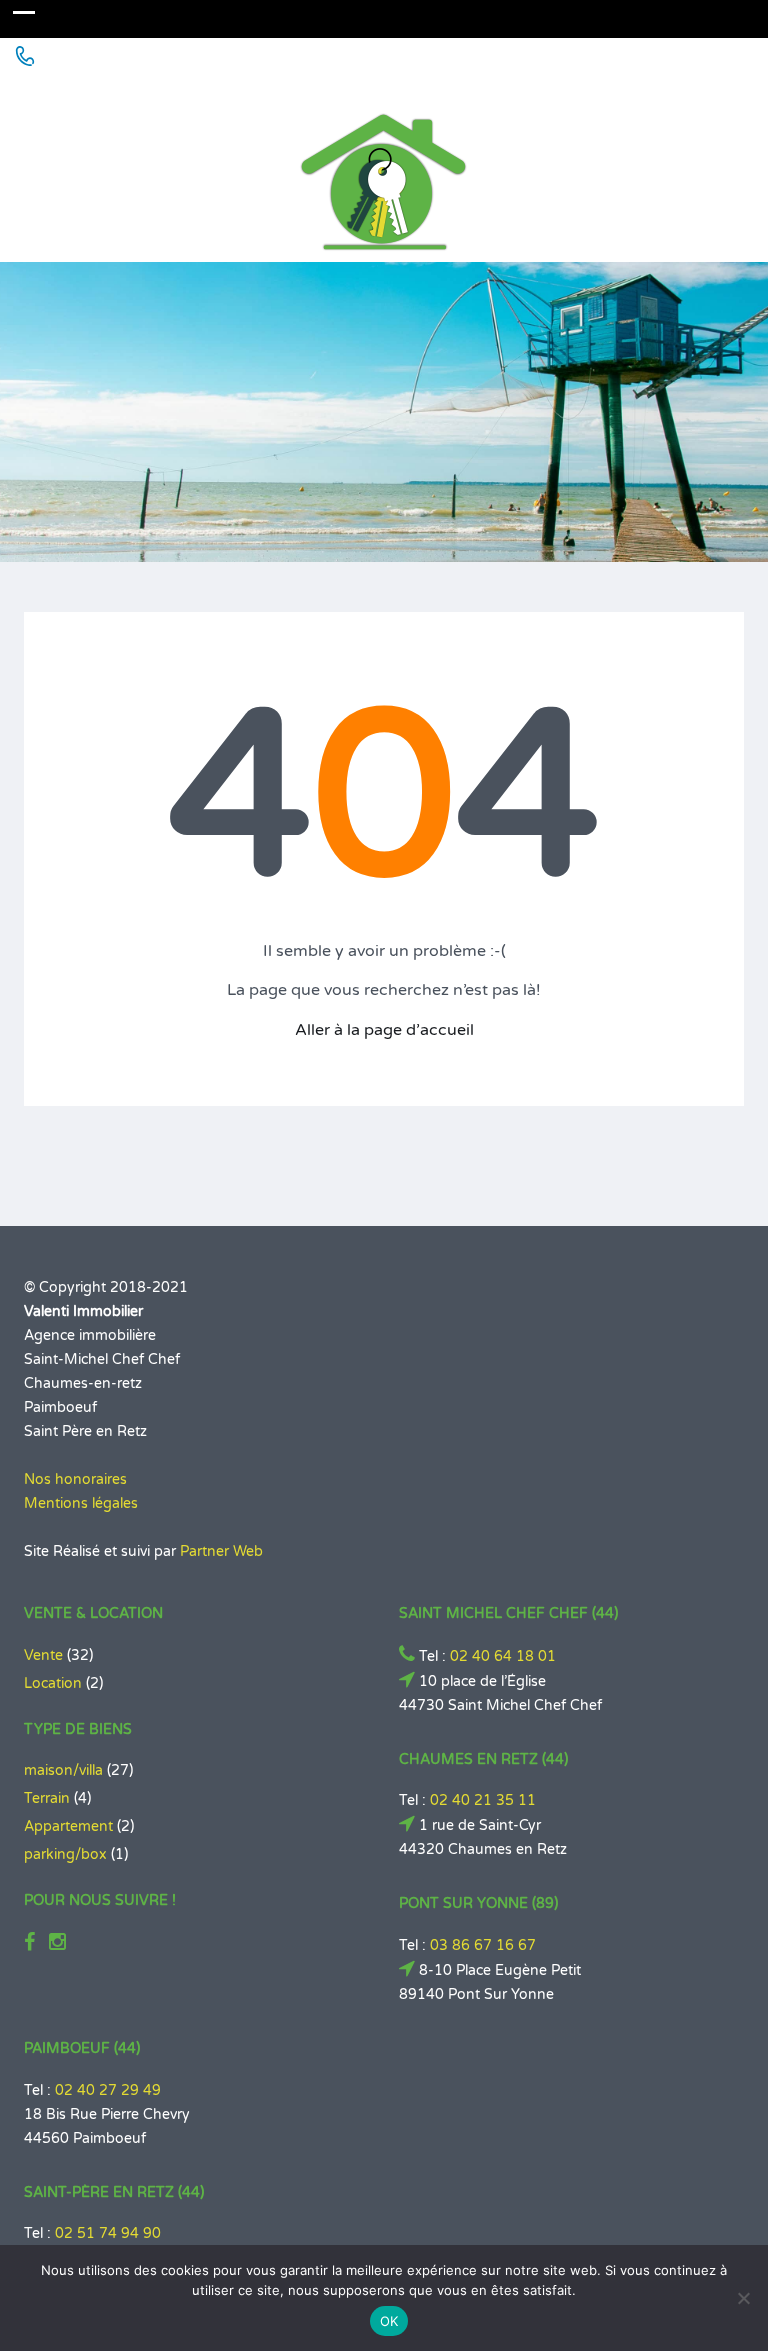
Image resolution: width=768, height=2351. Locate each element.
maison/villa (63, 1770)
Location (53, 1683)
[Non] (743, 2298)
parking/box (65, 1854)
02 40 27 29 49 (108, 2090)
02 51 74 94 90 (108, 2233)
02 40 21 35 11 (483, 1800)
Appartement (68, 1826)
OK (389, 2321)
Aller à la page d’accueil (384, 1030)
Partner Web (221, 1551)
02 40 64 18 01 (503, 1656)
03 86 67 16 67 (483, 1945)
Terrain (47, 1798)
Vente (43, 1655)
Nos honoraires (75, 1479)
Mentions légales (81, 1503)
